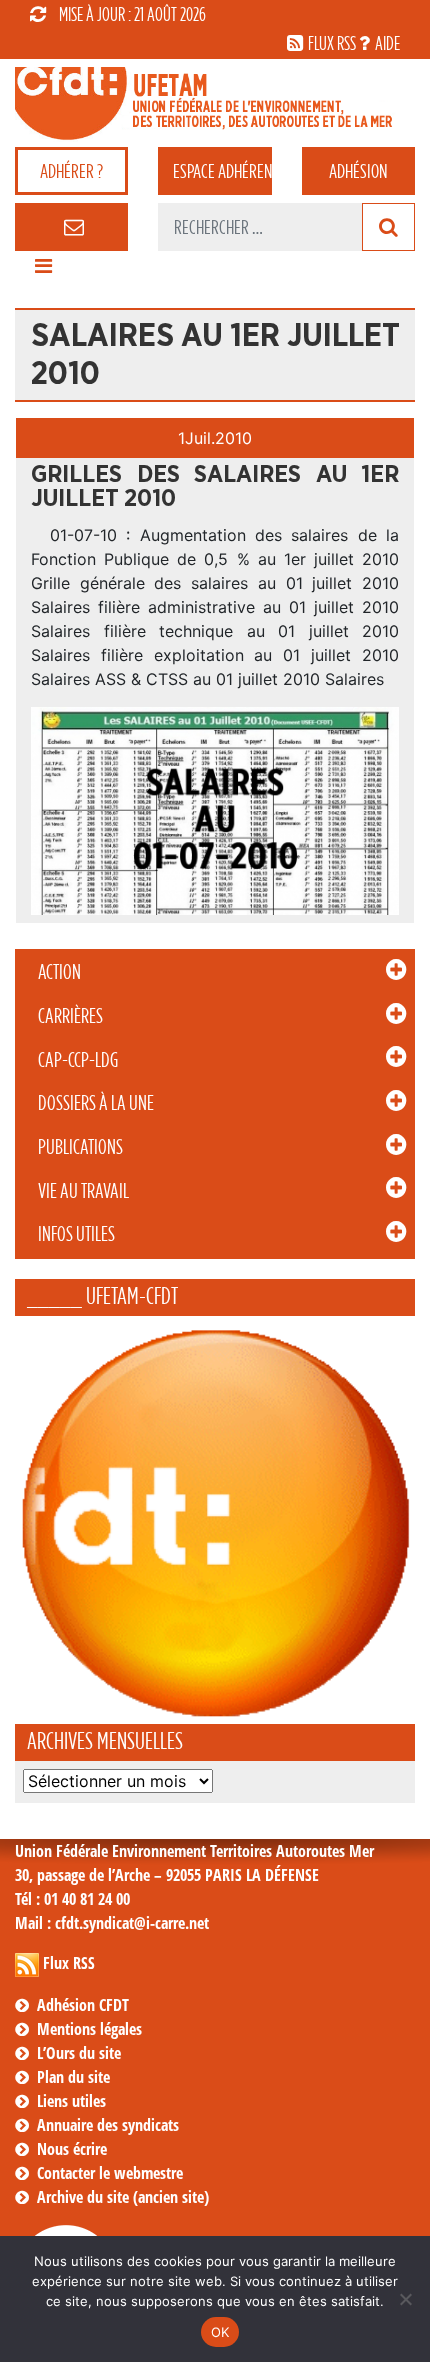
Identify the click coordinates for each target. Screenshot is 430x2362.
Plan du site (73, 2077)
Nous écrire (72, 2149)
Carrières (70, 1016)
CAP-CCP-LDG (78, 1060)
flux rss (332, 43)
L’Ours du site (79, 2053)
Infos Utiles (76, 1234)
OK (220, 2332)
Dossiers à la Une (96, 1103)
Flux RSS (69, 1963)
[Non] (405, 2299)
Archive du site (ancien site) (123, 2197)
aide (387, 43)
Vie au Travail (83, 1191)
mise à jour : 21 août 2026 (132, 14)
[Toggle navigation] (43, 271)
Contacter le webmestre (110, 2173)
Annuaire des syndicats (108, 2125)
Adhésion (358, 171)
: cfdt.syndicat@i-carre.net (112, 1923)
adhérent (222, 171)
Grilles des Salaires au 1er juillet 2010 (215, 487)
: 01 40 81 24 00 (72, 1899)
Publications (80, 1147)
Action (59, 972)
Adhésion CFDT (83, 2005)
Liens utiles (71, 2101)
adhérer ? (71, 171)
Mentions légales (89, 2029)
